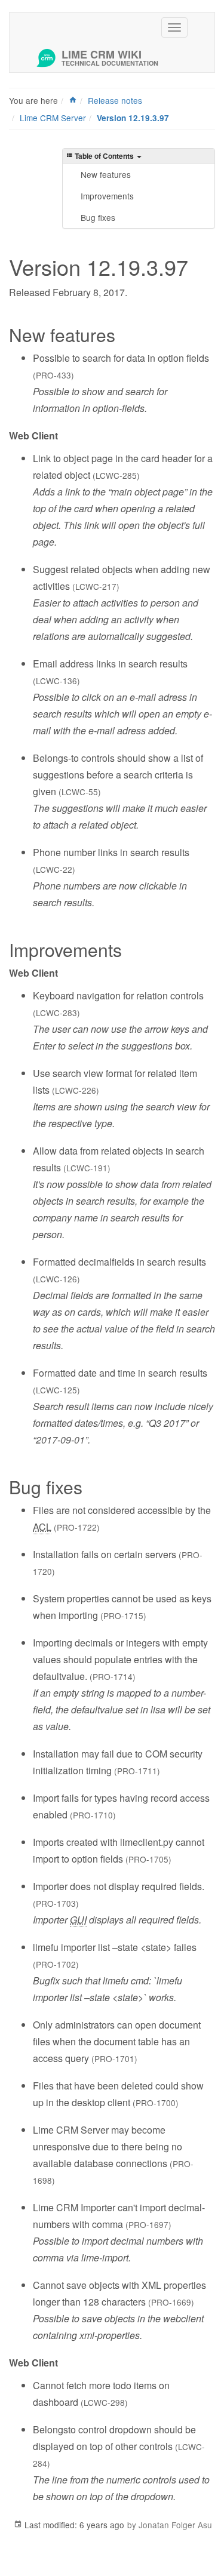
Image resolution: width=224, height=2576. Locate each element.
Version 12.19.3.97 (133, 118)
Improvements (107, 196)
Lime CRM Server (53, 118)
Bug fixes (98, 217)
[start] (73, 100)
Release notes (115, 100)
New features (106, 174)
